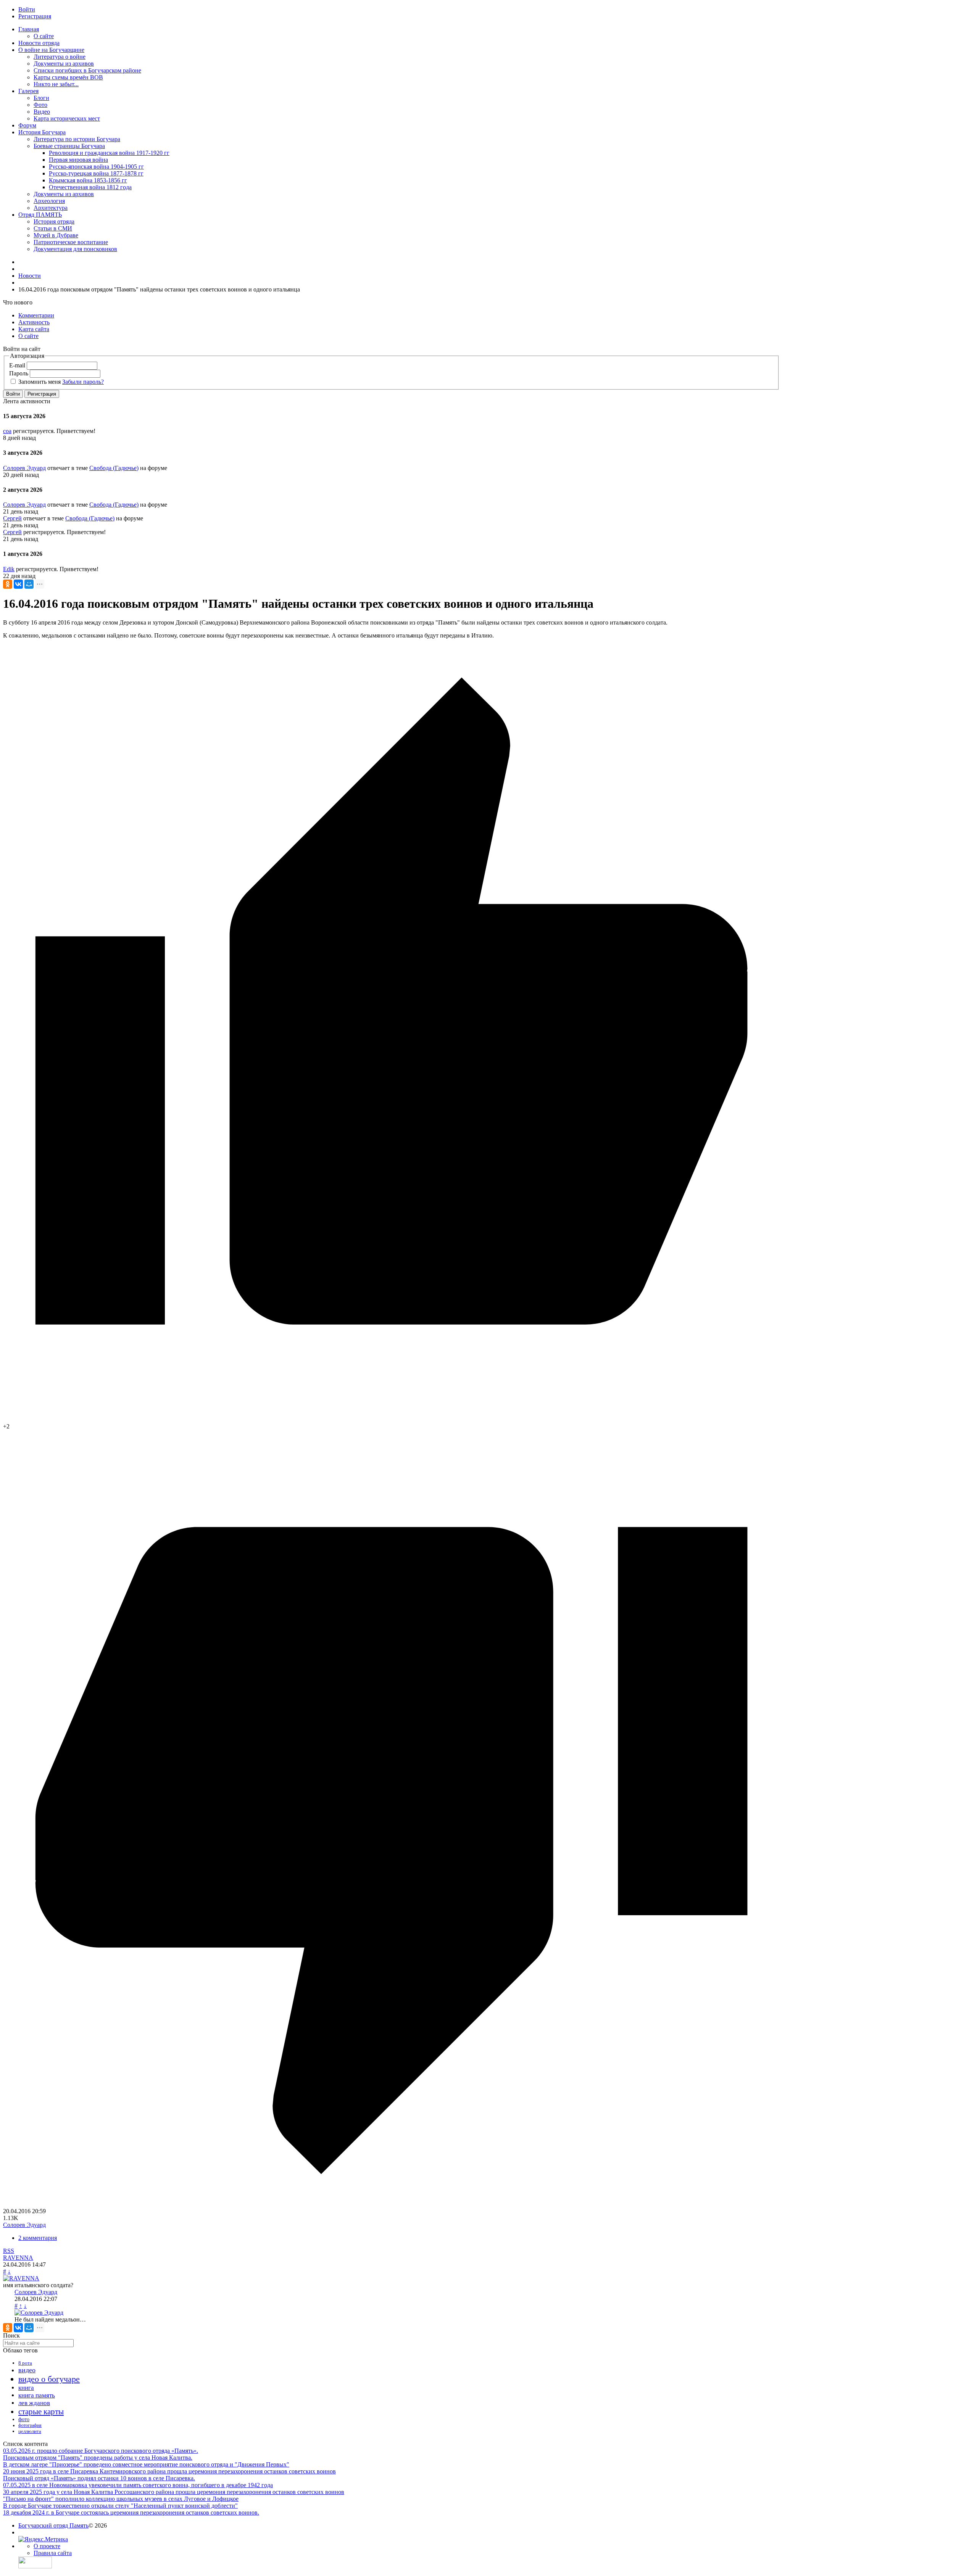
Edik (9, 569)
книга (26, 2388)
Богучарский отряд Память (53, 2525)
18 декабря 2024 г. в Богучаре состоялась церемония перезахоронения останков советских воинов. (131, 2512)
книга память (37, 2395)
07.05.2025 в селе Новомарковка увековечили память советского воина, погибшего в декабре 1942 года (138, 2485)
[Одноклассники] (8, 584)
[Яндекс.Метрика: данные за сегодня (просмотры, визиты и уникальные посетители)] (43, 2539)
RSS (9, 2251)
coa (7, 431)
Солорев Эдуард (24, 468)
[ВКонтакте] (18, 584)
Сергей (12, 518)
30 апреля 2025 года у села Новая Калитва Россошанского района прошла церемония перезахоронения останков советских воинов (174, 2492)
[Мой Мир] (29, 584)
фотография (30, 2425)
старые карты (41, 2412)
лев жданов (34, 2403)
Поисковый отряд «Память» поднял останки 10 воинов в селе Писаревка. (99, 2478)
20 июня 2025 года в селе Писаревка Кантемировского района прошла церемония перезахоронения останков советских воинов (169, 2471)
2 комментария (38, 2238)
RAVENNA (18, 2258)
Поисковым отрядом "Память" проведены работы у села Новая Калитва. (98, 2458)
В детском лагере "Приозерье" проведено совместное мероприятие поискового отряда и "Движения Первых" (146, 2464)
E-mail (17, 365)
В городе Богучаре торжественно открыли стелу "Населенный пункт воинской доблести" (120, 2506)
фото (24, 2419)
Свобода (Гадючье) (114, 468)
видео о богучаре (49, 2379)
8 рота (25, 2363)
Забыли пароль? (83, 382)
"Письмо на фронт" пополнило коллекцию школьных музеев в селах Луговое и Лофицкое (121, 2499)
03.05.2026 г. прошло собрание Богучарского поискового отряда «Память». (101, 2451)
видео (27, 2370)
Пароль (19, 373)
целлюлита (30, 2431)
